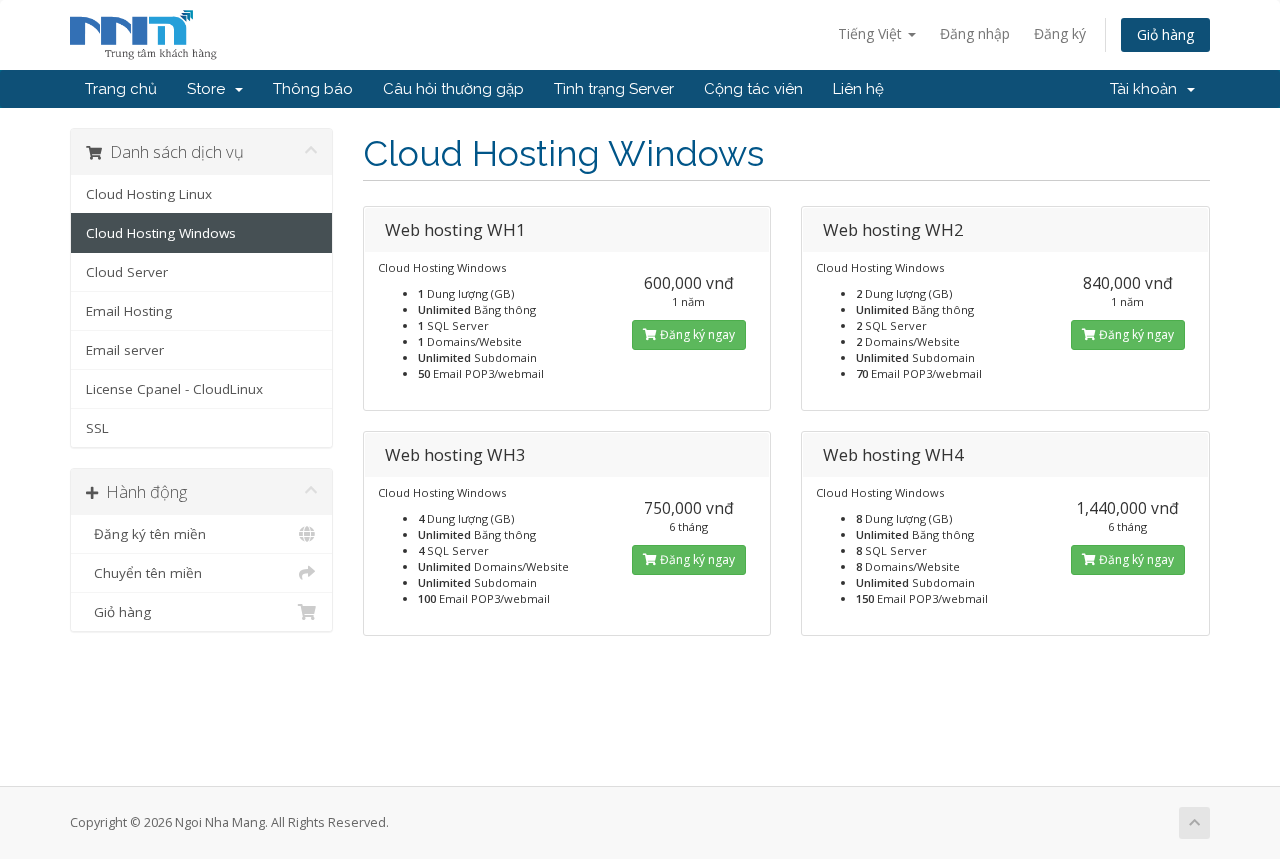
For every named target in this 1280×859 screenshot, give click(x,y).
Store (210, 89)
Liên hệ (858, 89)
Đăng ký (1060, 33)
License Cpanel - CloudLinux (174, 389)
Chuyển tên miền (144, 573)
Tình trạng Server (614, 89)
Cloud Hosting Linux (149, 194)
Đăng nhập (975, 33)
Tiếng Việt (872, 33)
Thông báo (313, 89)
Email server (125, 350)
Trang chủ (121, 89)
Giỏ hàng (1165, 34)
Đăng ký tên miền (146, 534)
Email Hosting (129, 311)
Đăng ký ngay (696, 334)
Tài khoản (1147, 89)
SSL (97, 428)
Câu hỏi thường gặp (453, 89)
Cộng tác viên (753, 89)
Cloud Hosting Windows (161, 233)
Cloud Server (127, 272)
